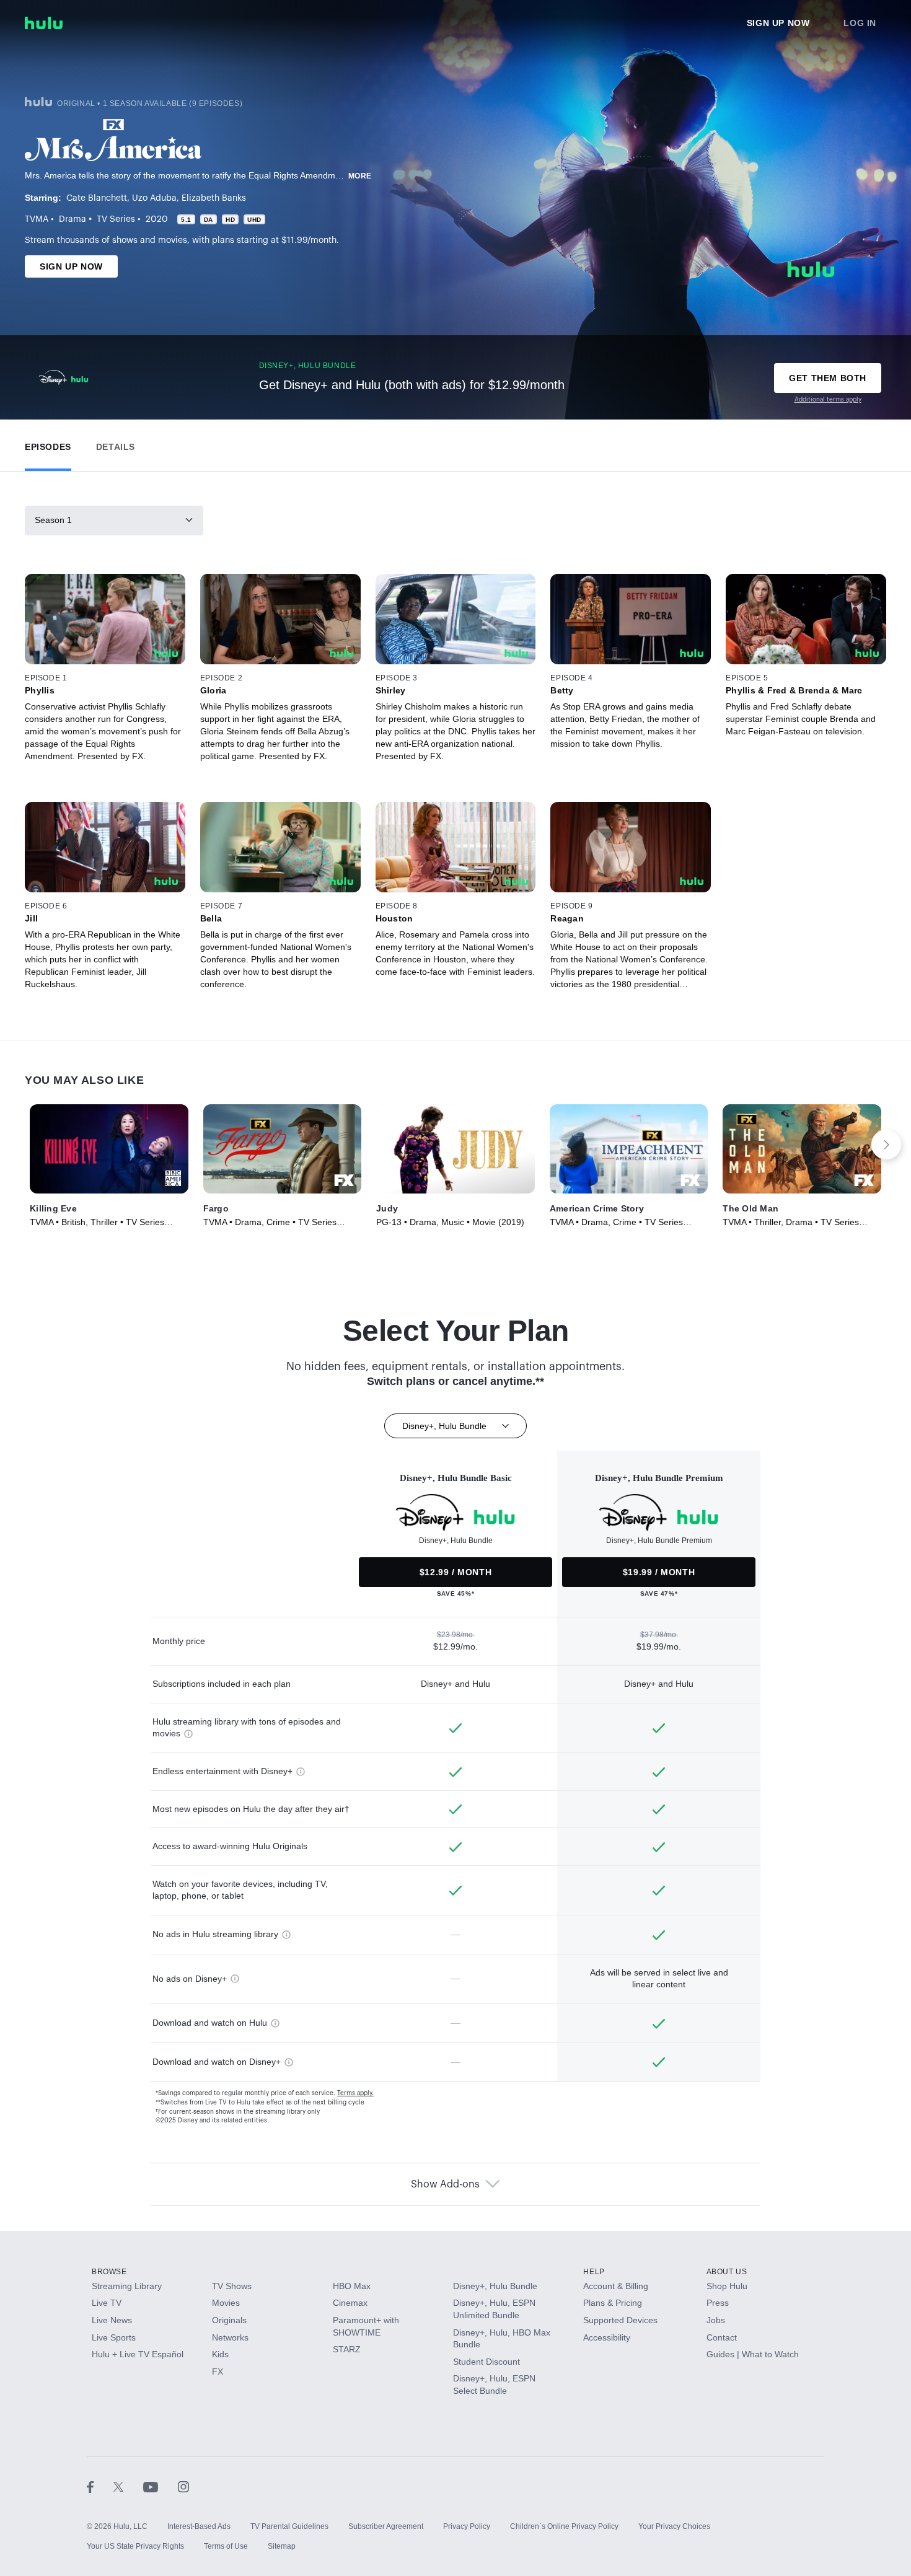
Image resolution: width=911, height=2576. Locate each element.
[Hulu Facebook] (100, 2487)
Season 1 (53, 520)
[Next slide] (886, 1145)
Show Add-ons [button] (445, 2184)
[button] (48, 444)
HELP (594, 2272)
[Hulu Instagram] (183, 2487)
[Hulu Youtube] (161, 2487)
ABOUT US (727, 2272)
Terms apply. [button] (355, 2093)
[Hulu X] (128, 2487)
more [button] (360, 176)
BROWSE (109, 2272)
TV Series (116, 219)
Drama (73, 219)
